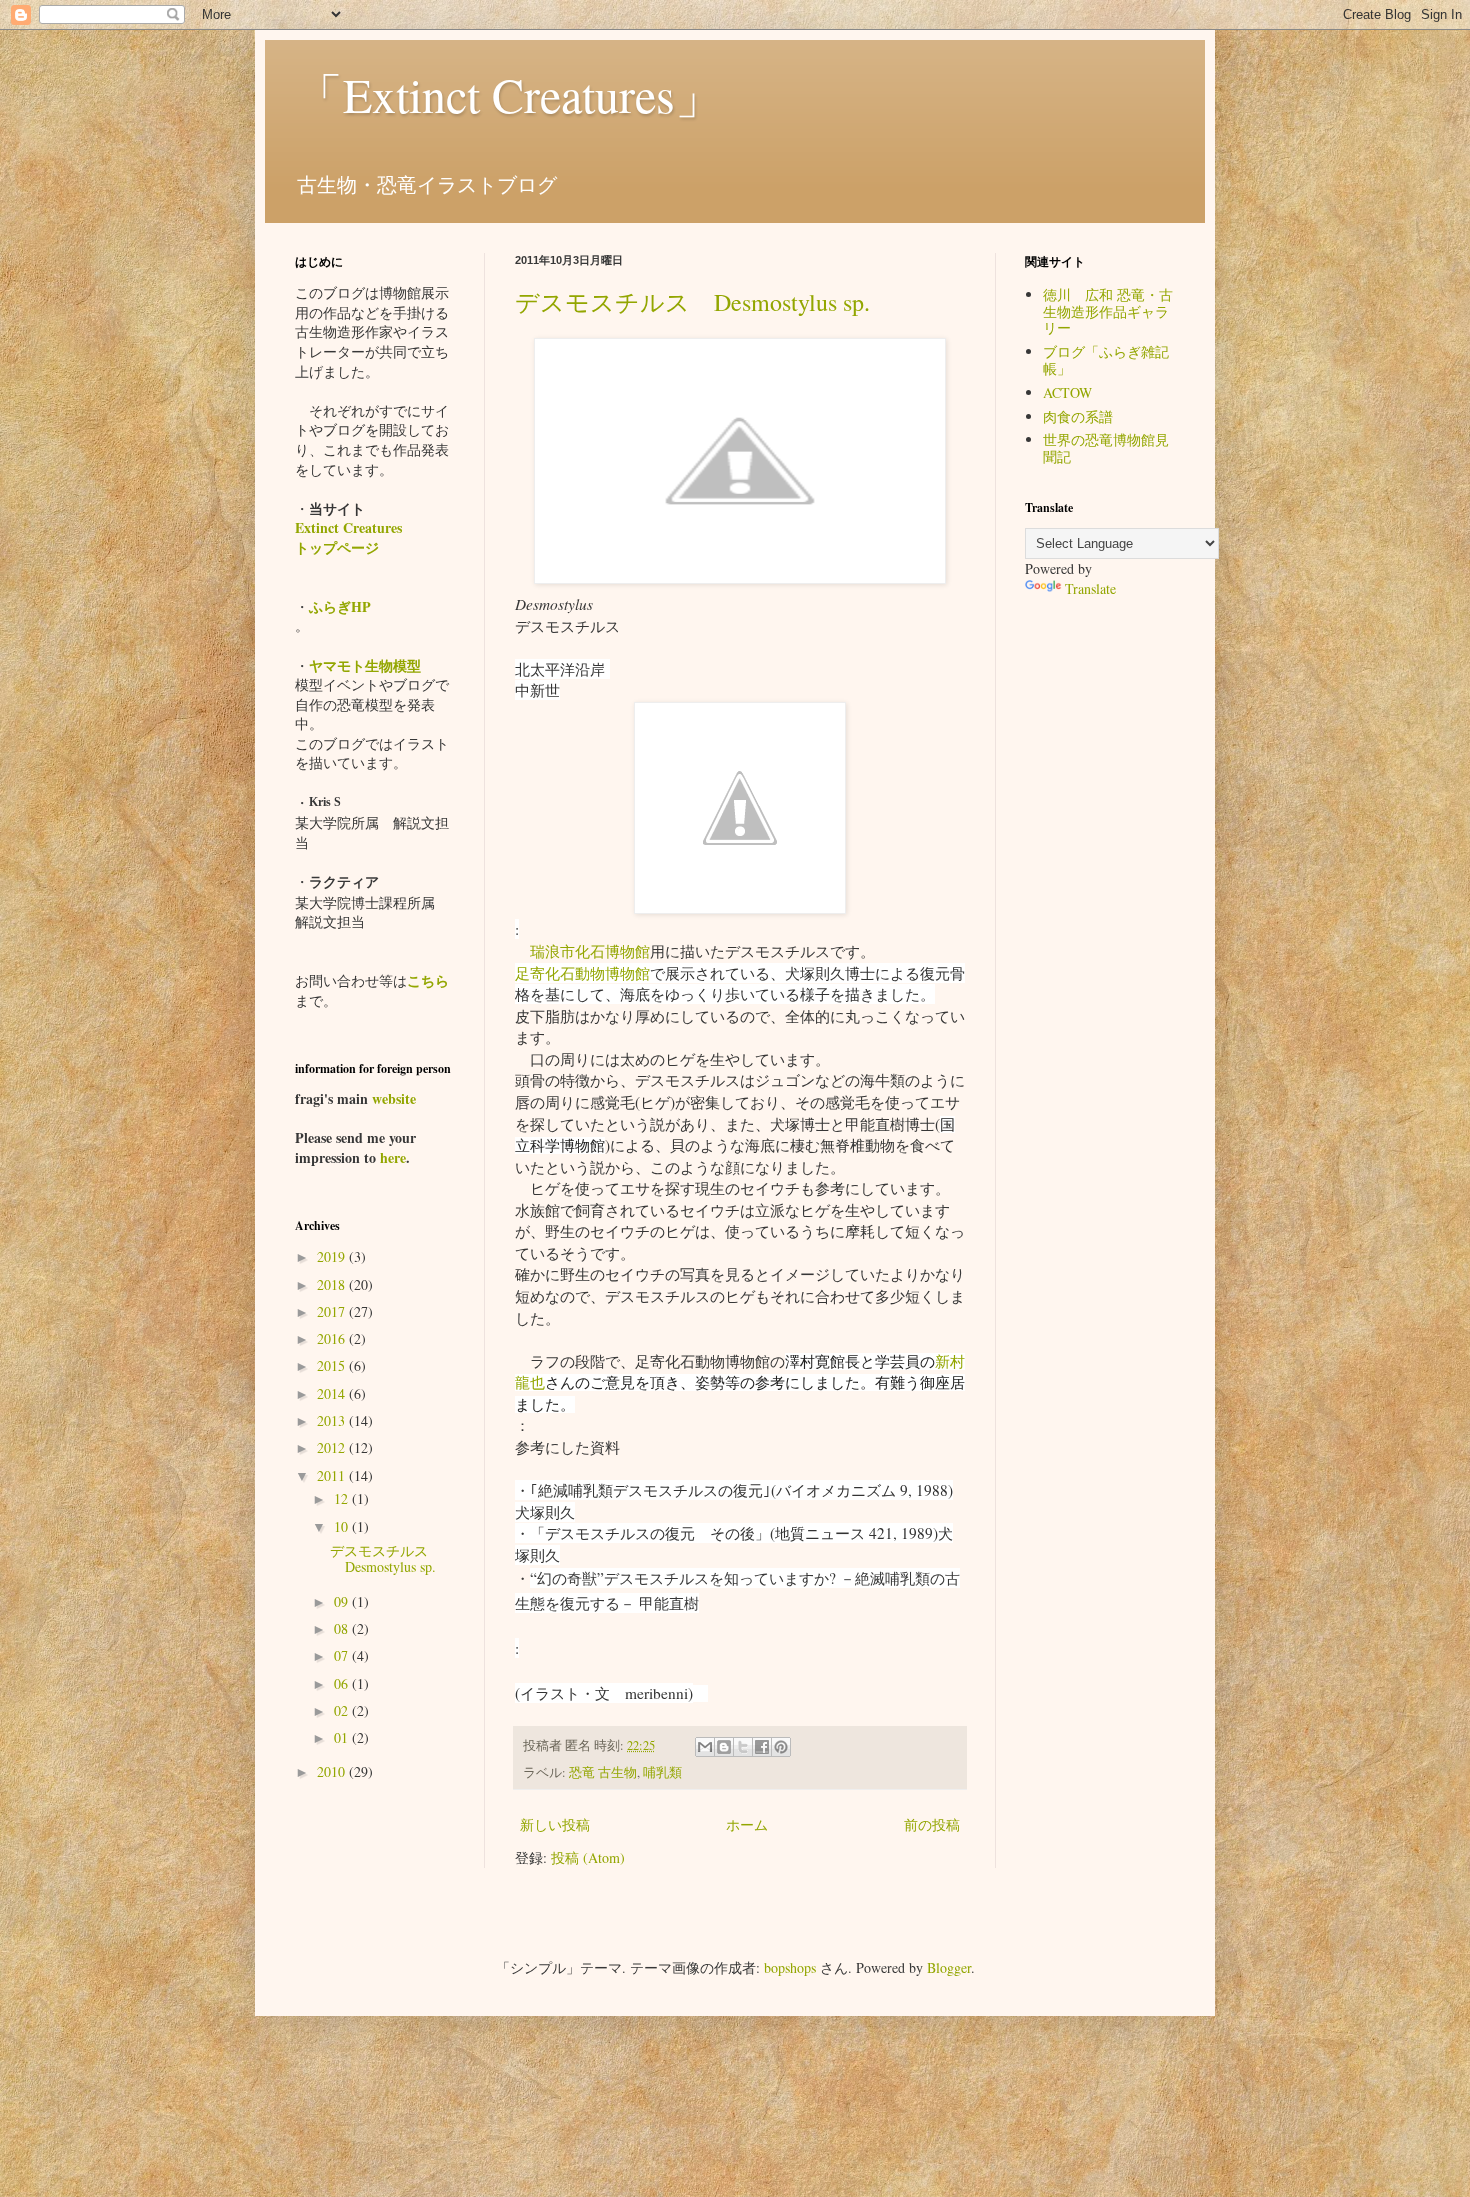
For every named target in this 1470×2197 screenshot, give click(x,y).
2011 (333, 1475)
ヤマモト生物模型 (365, 665)
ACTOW (1067, 392)
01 (343, 1737)
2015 (333, 1365)
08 (343, 1628)
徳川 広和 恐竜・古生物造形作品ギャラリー (1108, 311)
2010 (333, 1771)
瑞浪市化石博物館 (590, 951)
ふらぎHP (340, 606)
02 (343, 1710)
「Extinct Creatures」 (509, 94)
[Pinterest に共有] (781, 1747)
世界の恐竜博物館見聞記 (1106, 448)
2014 (333, 1393)
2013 (333, 1420)
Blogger (949, 1967)
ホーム (747, 1824)
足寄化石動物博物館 (582, 973)
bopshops (790, 1967)
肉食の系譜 (1078, 416)
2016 (333, 1338)
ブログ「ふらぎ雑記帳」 (1106, 360)
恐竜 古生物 (603, 1772)
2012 (333, 1447)
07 (343, 1655)
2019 (333, 1256)
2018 (333, 1284)
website (394, 1098)
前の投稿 (932, 1824)
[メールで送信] (705, 1747)
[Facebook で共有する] (762, 1747)
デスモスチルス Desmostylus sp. (692, 302)
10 (343, 1526)
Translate (1090, 588)
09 (343, 1601)
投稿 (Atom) (588, 1857)
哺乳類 (662, 1772)
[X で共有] (743, 1747)
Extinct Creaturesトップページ (348, 537)
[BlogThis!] (724, 1747)
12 (343, 1498)
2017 (333, 1311)
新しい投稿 (555, 1824)
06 (343, 1683)
